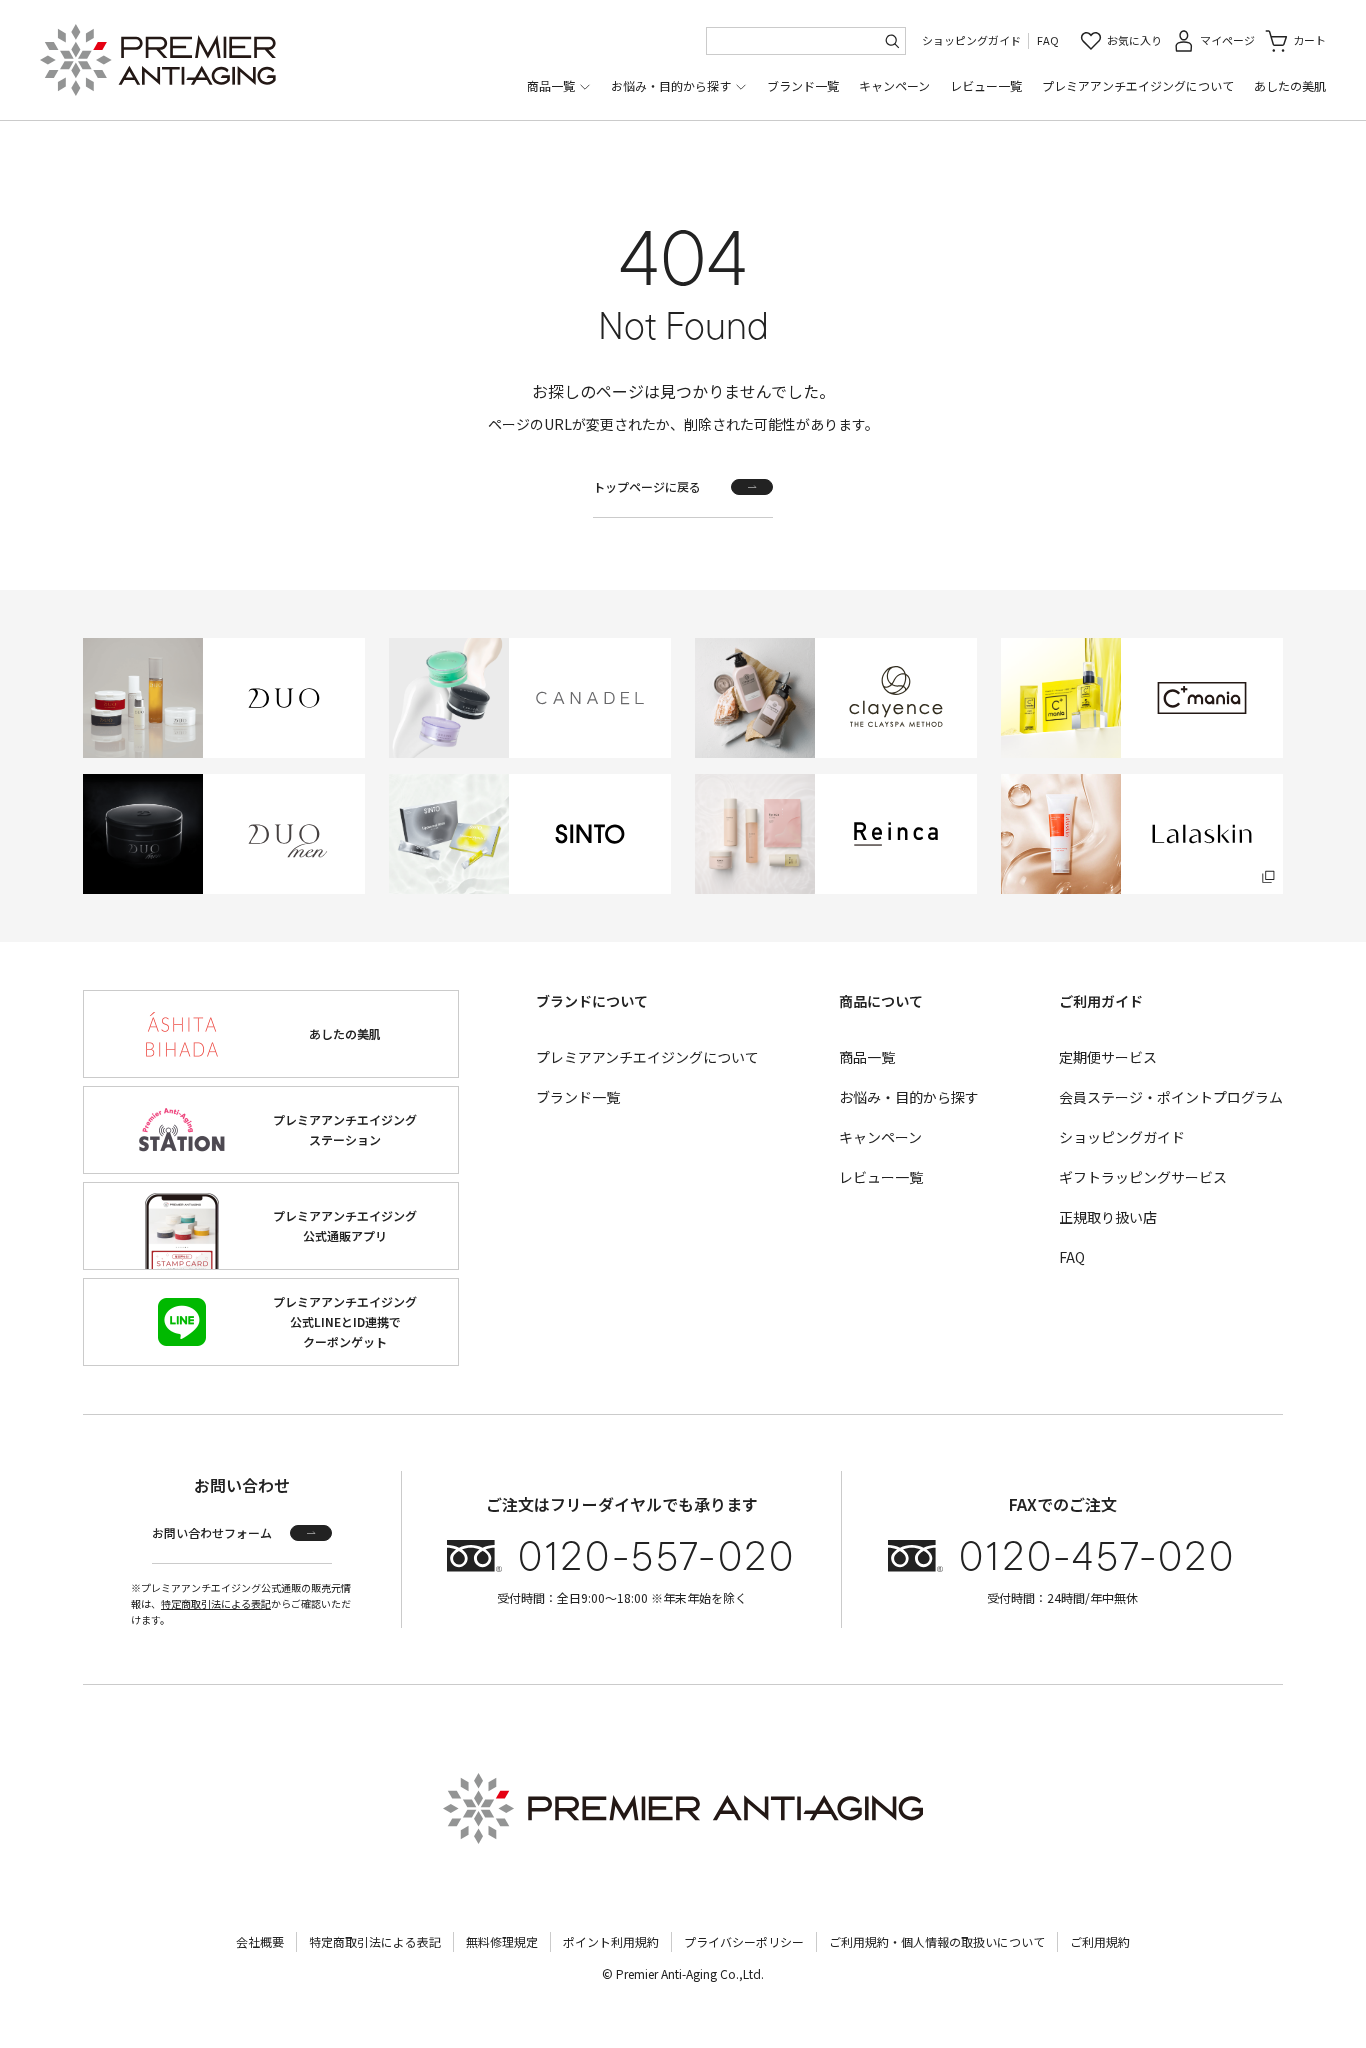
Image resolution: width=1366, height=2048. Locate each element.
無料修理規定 (502, 1941)
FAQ (1048, 40)
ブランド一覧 (803, 85)
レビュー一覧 (986, 85)
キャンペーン (894, 85)
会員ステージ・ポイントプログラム (1171, 1097)
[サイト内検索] (892, 41)
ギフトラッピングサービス (1143, 1177)
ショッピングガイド (971, 40)
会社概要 (260, 1941)
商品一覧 (551, 85)
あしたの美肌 (1290, 85)
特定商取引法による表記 (216, 1603)
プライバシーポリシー (744, 1941)
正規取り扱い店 (1108, 1217)
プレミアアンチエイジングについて (1138, 85)
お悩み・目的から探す (671, 85)
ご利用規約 (1100, 1941)
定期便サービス (1108, 1057)
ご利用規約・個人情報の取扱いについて (937, 1941)
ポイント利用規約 (611, 1941)
